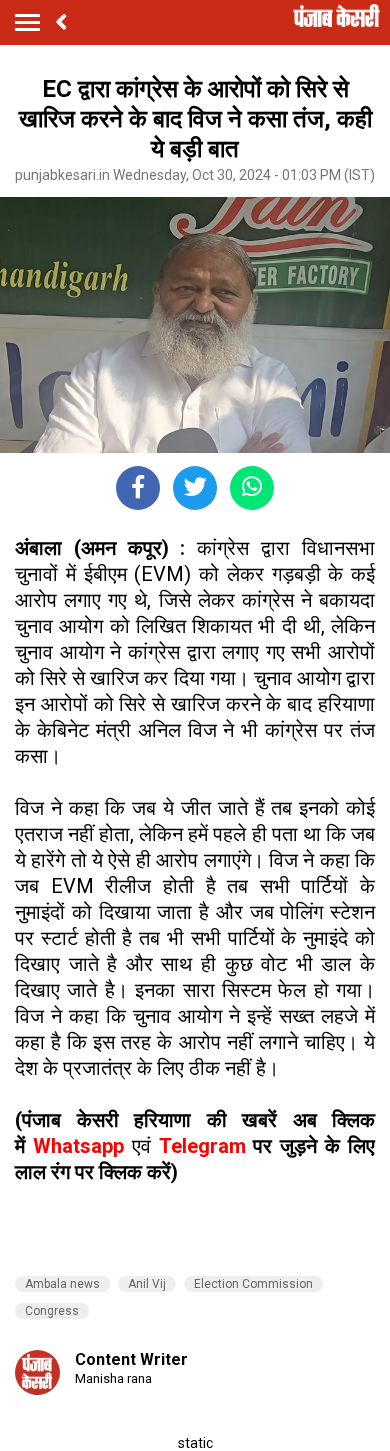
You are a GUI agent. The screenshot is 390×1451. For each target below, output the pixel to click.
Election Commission (253, 1284)
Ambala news (62, 1284)
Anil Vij (147, 1284)
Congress (52, 1311)
